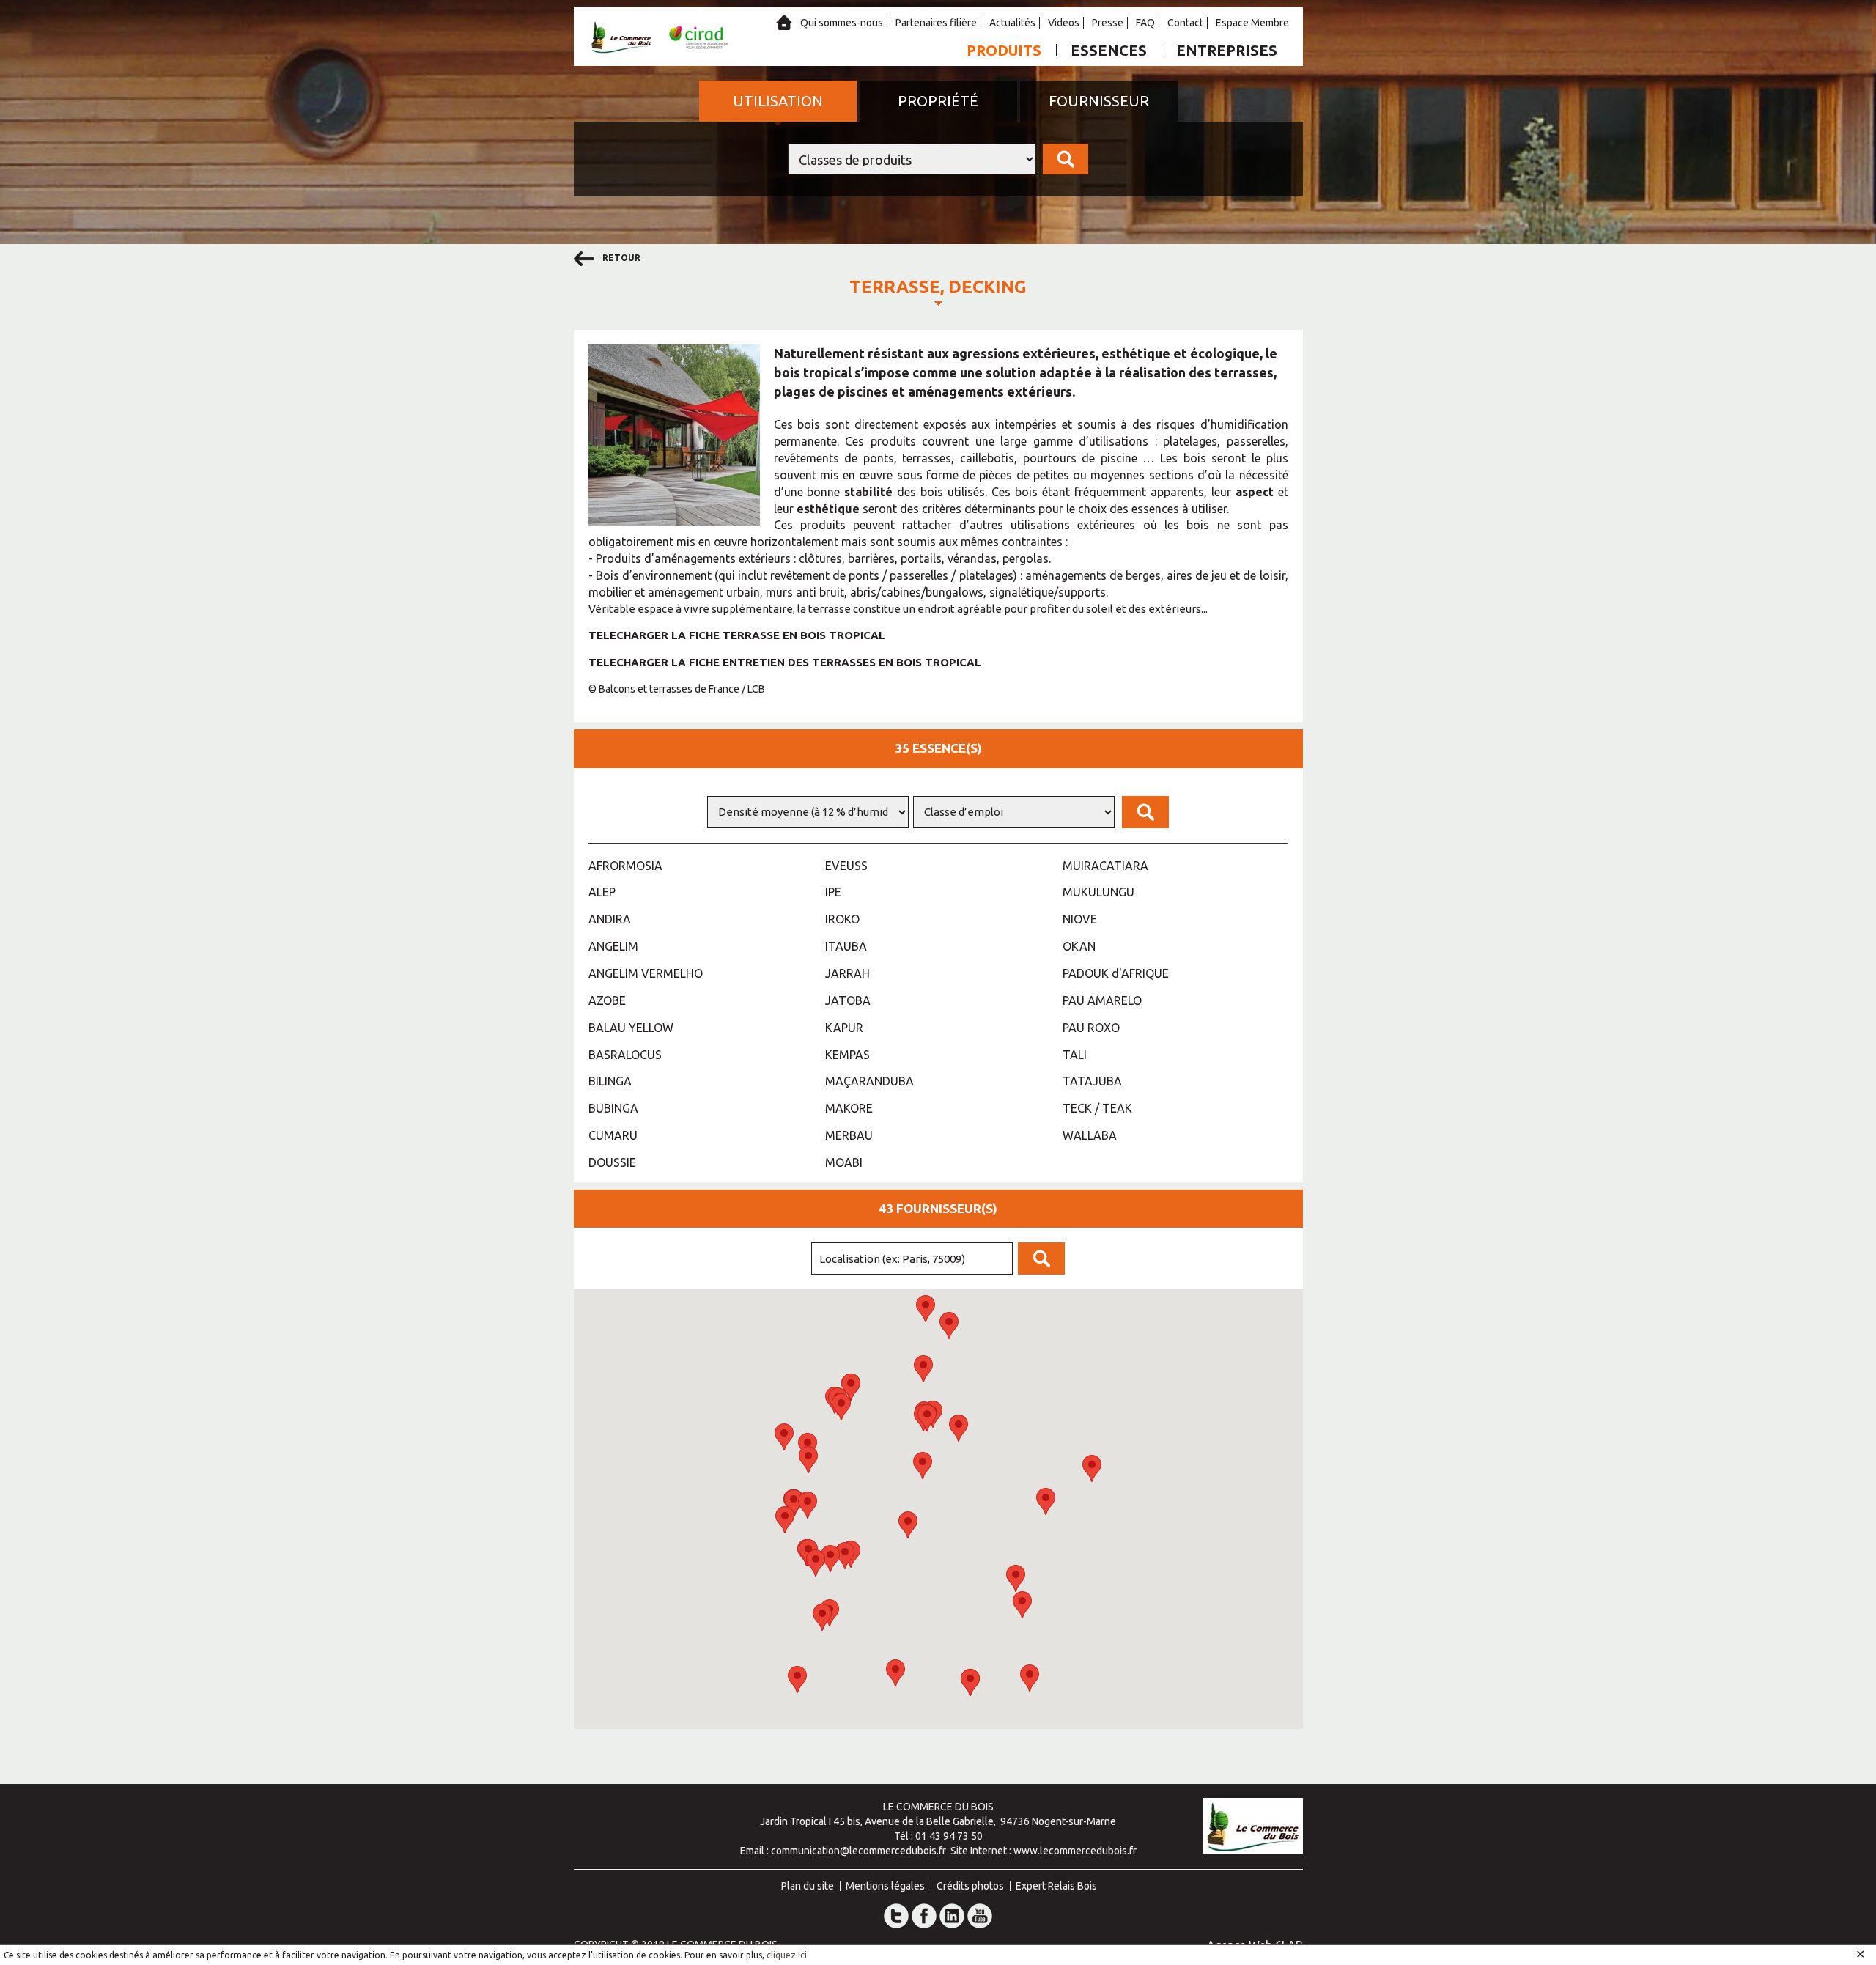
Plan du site (808, 1886)
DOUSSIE (612, 1162)
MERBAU (849, 1135)
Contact (1185, 23)
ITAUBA (846, 946)
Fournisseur (1099, 101)
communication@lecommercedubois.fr (858, 1851)
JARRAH (847, 973)
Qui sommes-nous (842, 23)
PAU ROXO (1091, 1028)
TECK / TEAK (1097, 1108)
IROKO (842, 919)
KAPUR (844, 1028)
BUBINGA (613, 1108)
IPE (833, 892)
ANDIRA (610, 919)
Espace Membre (1252, 23)
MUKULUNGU (1098, 892)
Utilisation (778, 101)
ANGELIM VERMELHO (646, 973)
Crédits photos (970, 1886)
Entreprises (1227, 50)
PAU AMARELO (1102, 1000)
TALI (1075, 1055)
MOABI (844, 1162)
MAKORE (849, 1108)
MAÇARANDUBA (869, 1081)
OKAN (1079, 946)
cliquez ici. (788, 1955)
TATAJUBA (1092, 1081)
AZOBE (607, 1000)
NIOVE (1080, 919)
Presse (1108, 23)
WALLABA (1090, 1135)
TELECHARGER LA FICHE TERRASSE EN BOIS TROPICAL (737, 635)
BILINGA (610, 1081)
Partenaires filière (936, 23)
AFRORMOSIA (625, 866)
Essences (1109, 50)
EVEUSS (846, 866)
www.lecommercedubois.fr (1075, 1851)
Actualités (1012, 23)
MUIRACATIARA (1105, 866)
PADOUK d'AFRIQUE (1116, 973)
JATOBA (848, 1000)
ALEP (602, 892)
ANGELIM (613, 946)
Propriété (938, 101)
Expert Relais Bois (1056, 1886)
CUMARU (613, 1135)
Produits (1004, 50)
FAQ (1145, 23)
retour (620, 258)
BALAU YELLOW (631, 1028)
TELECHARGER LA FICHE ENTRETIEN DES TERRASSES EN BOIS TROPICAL (785, 662)
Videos (1064, 23)
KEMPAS (847, 1055)
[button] (923, 1466)
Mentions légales (885, 1886)
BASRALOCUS (625, 1055)
